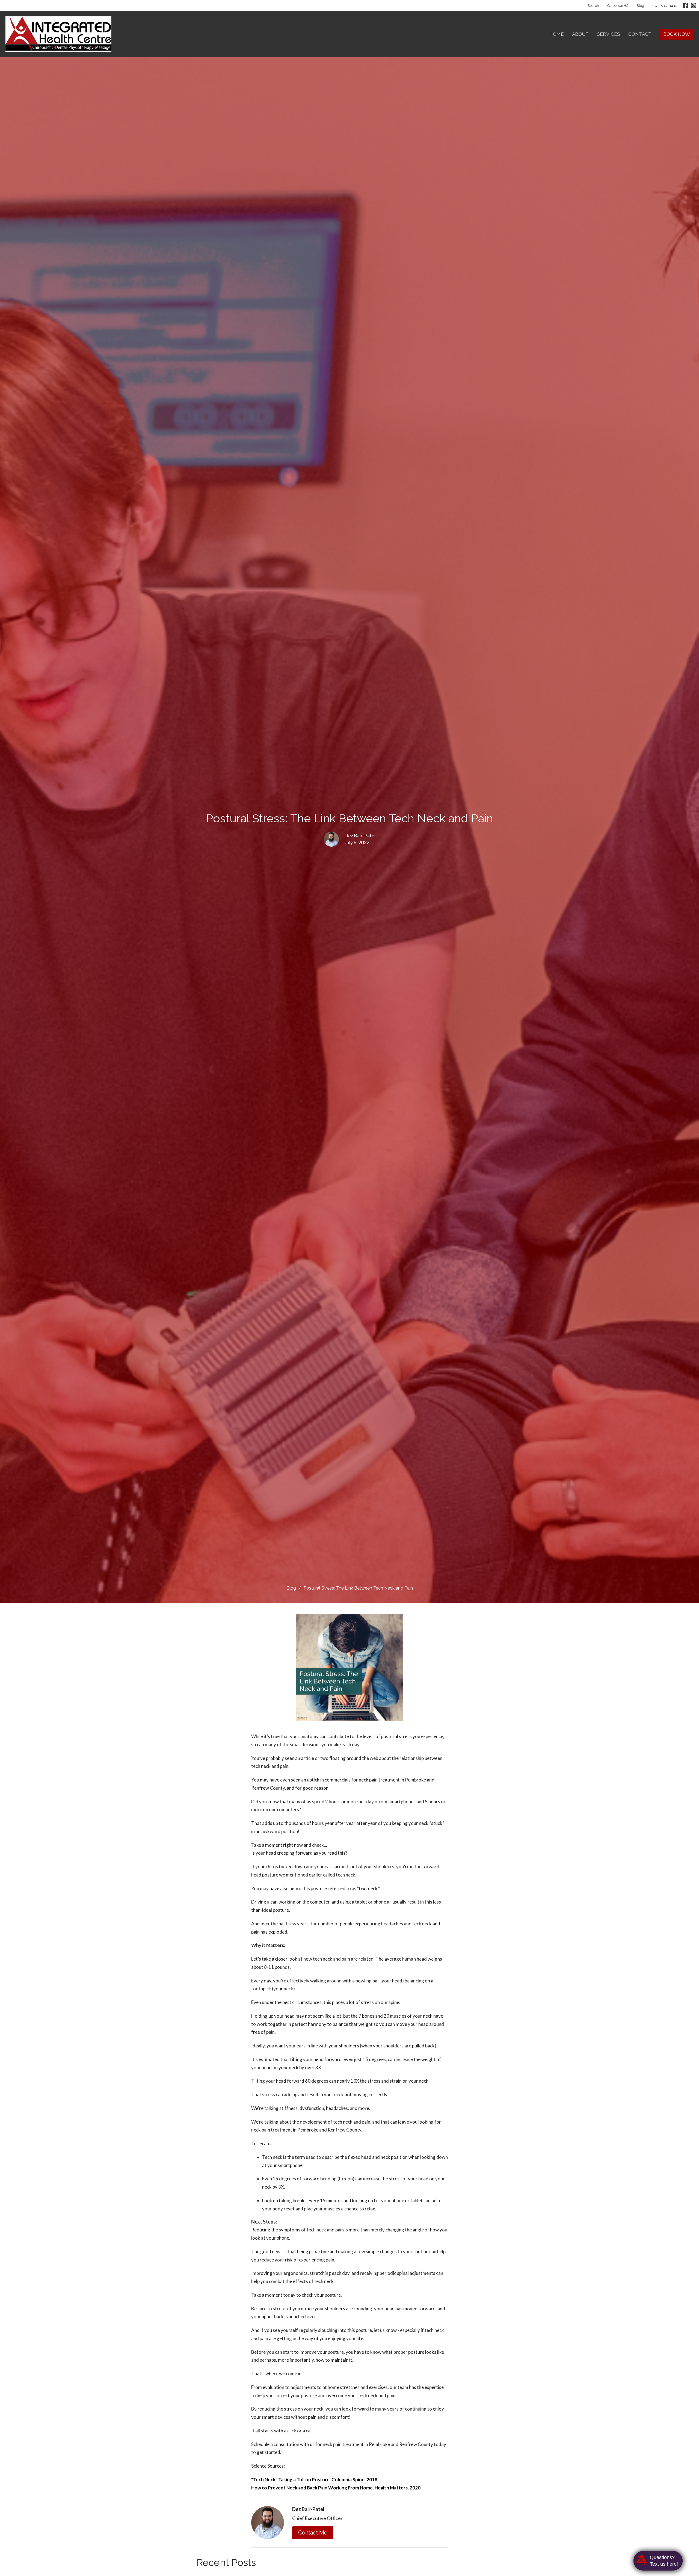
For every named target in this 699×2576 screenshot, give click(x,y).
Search (593, 6)
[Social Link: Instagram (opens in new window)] (694, 5)
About (580, 34)
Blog (640, 6)
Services (608, 34)
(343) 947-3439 (665, 6)
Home (557, 34)
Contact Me (313, 2533)
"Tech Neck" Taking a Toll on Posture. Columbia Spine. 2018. (315, 2479)
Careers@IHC (618, 6)
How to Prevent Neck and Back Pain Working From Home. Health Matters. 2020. (336, 2488)
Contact (640, 34)
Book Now (677, 34)
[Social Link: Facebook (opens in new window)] (685, 5)
